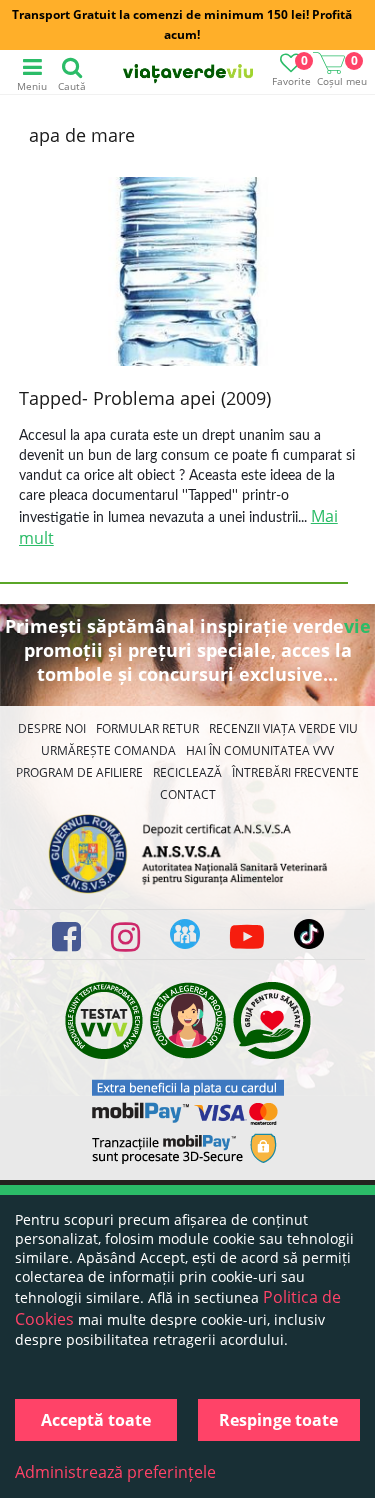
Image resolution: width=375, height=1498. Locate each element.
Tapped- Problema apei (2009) (145, 398)
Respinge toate (278, 1420)
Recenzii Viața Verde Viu (283, 728)
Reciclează (187, 772)
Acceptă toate (96, 1420)
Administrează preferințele (115, 1472)
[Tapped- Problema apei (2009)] (188, 274)
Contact (188, 794)
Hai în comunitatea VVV (260, 750)
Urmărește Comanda (108, 750)
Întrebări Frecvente (295, 772)
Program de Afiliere (79, 772)
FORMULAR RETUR (147, 728)
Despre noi (52, 728)
